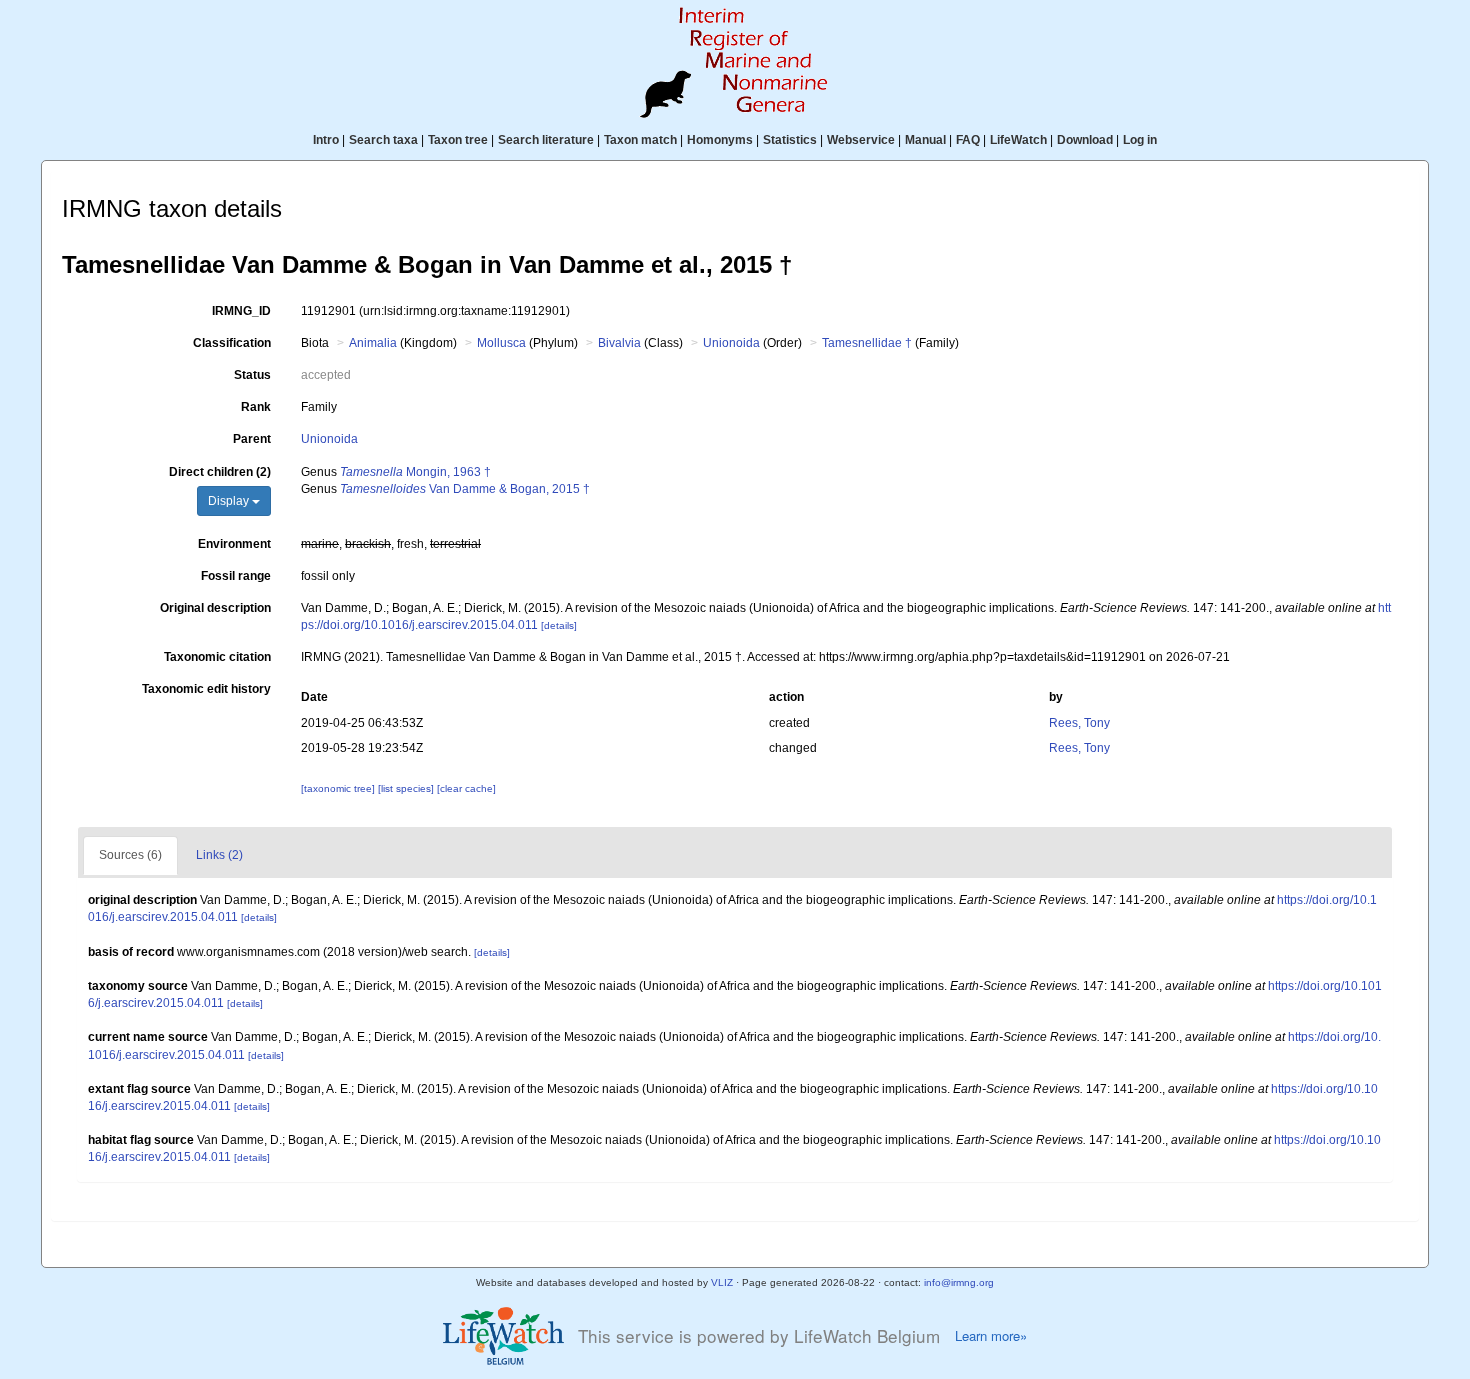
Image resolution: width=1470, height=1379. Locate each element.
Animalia (373, 343)
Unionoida (731, 343)
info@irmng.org (959, 1282)
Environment (234, 544)
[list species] (407, 788)
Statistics (790, 140)
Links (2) (219, 855)
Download (1085, 140)
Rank (256, 407)
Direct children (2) (220, 472)
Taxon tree (458, 140)
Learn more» (991, 1336)
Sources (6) (130, 855)
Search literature (546, 140)
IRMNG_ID (241, 311)
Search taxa (383, 140)
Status (252, 375)
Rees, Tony (1079, 723)
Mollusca (501, 343)
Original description (215, 608)
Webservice (861, 140)
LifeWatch (1018, 140)
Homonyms (720, 140)
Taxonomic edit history (206, 689)
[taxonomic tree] (339, 788)
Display (230, 501)
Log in (1140, 140)
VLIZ (722, 1282)
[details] (559, 625)
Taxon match (640, 140)
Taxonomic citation (217, 657)
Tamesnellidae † (867, 343)
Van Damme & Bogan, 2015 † (465, 489)
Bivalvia (619, 343)
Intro (326, 140)
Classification (232, 343)
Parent (252, 439)
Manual (925, 140)
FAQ (968, 140)
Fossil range (236, 576)
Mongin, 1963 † (415, 472)
